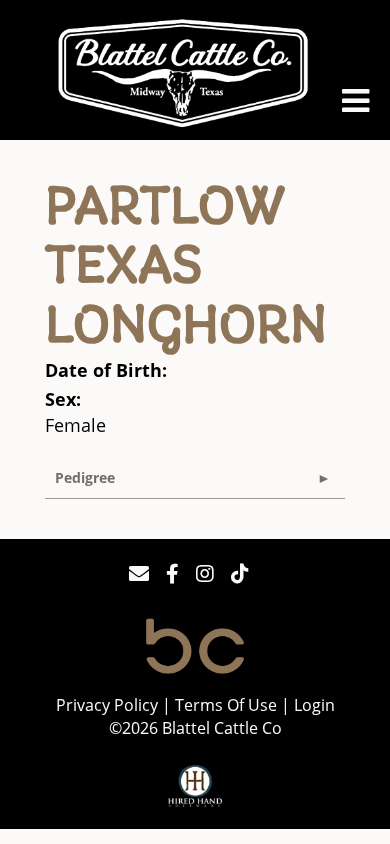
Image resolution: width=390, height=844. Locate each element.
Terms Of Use (226, 704)
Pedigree (85, 477)
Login (314, 704)
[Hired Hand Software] (195, 787)
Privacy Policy (107, 704)
